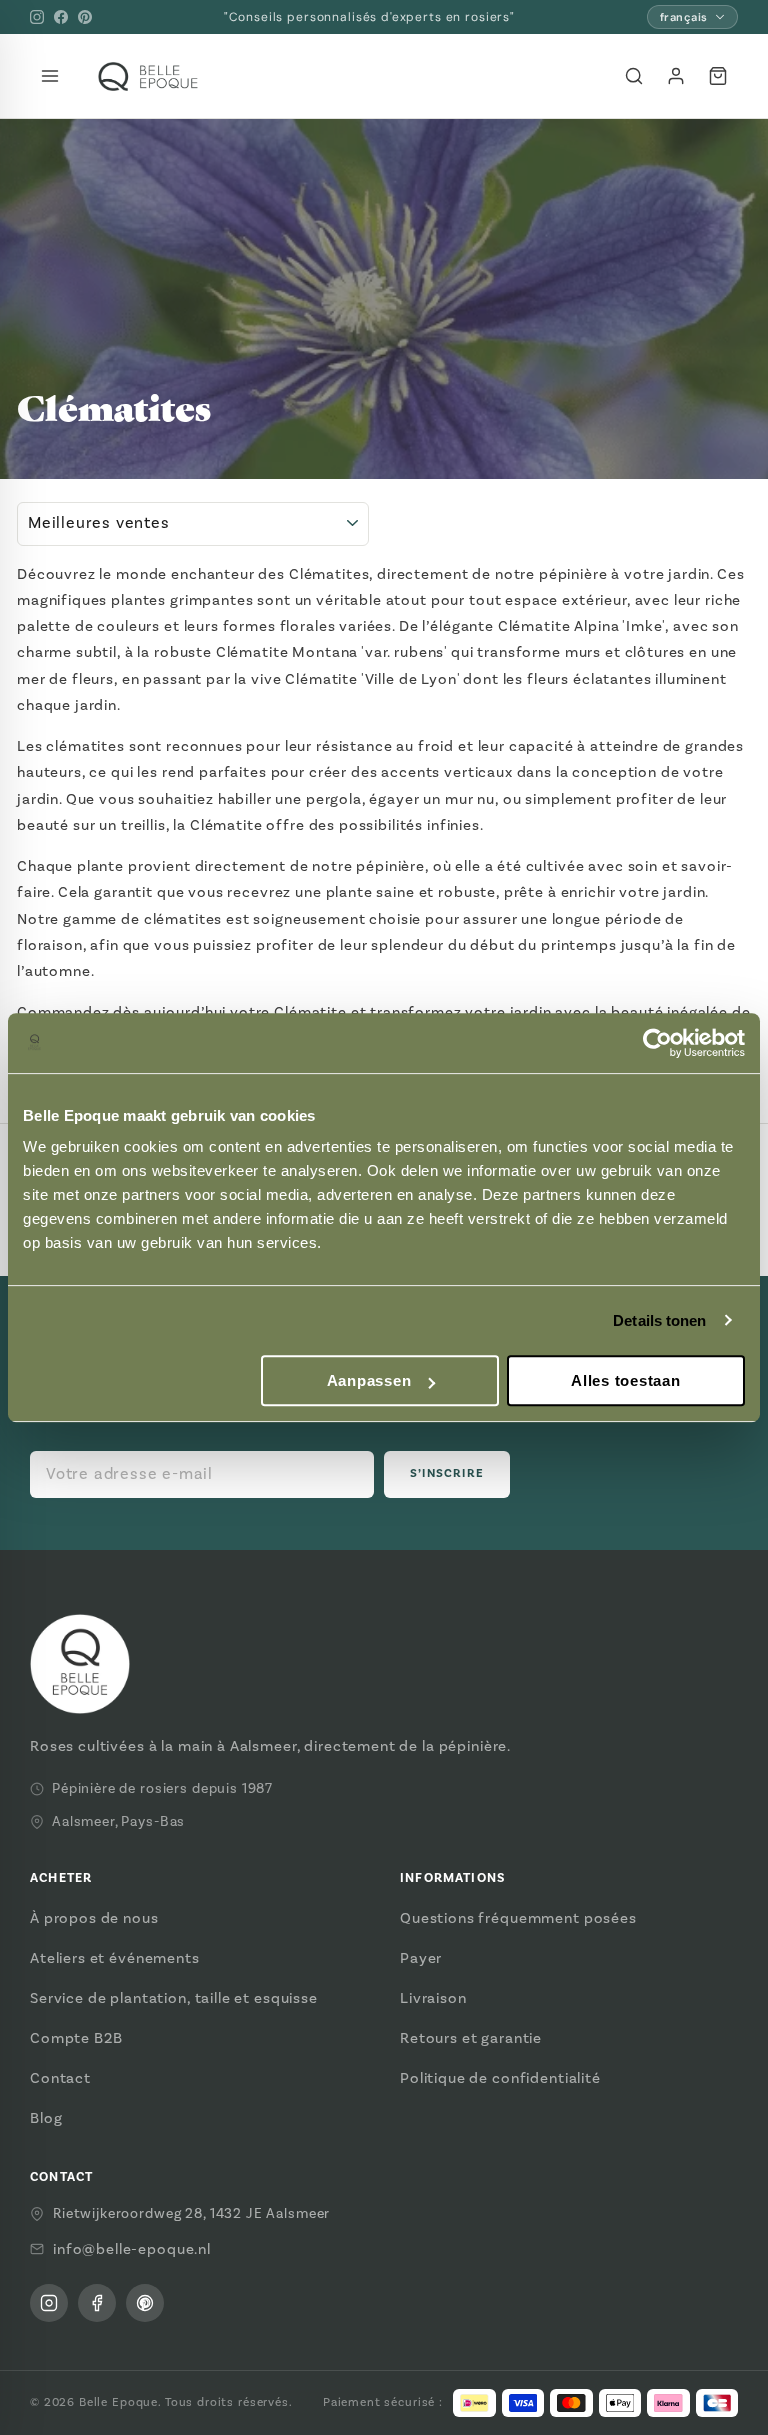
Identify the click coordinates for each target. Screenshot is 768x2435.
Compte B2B (76, 2038)
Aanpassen (369, 1380)
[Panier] (718, 76)
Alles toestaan (626, 1380)
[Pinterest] (85, 17)
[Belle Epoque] (148, 76)
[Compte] (676, 76)
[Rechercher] (634, 76)
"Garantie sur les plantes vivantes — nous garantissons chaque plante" (369, 17)
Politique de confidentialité (500, 2078)
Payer (421, 1958)
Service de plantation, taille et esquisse (174, 1998)
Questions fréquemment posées (518, 1918)
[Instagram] (37, 17)
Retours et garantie (471, 2038)
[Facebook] (61, 17)
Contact (60, 2078)
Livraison (433, 1998)
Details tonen (659, 1320)
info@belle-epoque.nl (132, 2249)
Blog (46, 2118)
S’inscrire (447, 1473)
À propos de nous (94, 1918)
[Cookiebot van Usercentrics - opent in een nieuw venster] (657, 1043)
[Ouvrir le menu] (50, 76)
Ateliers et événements (115, 1958)
